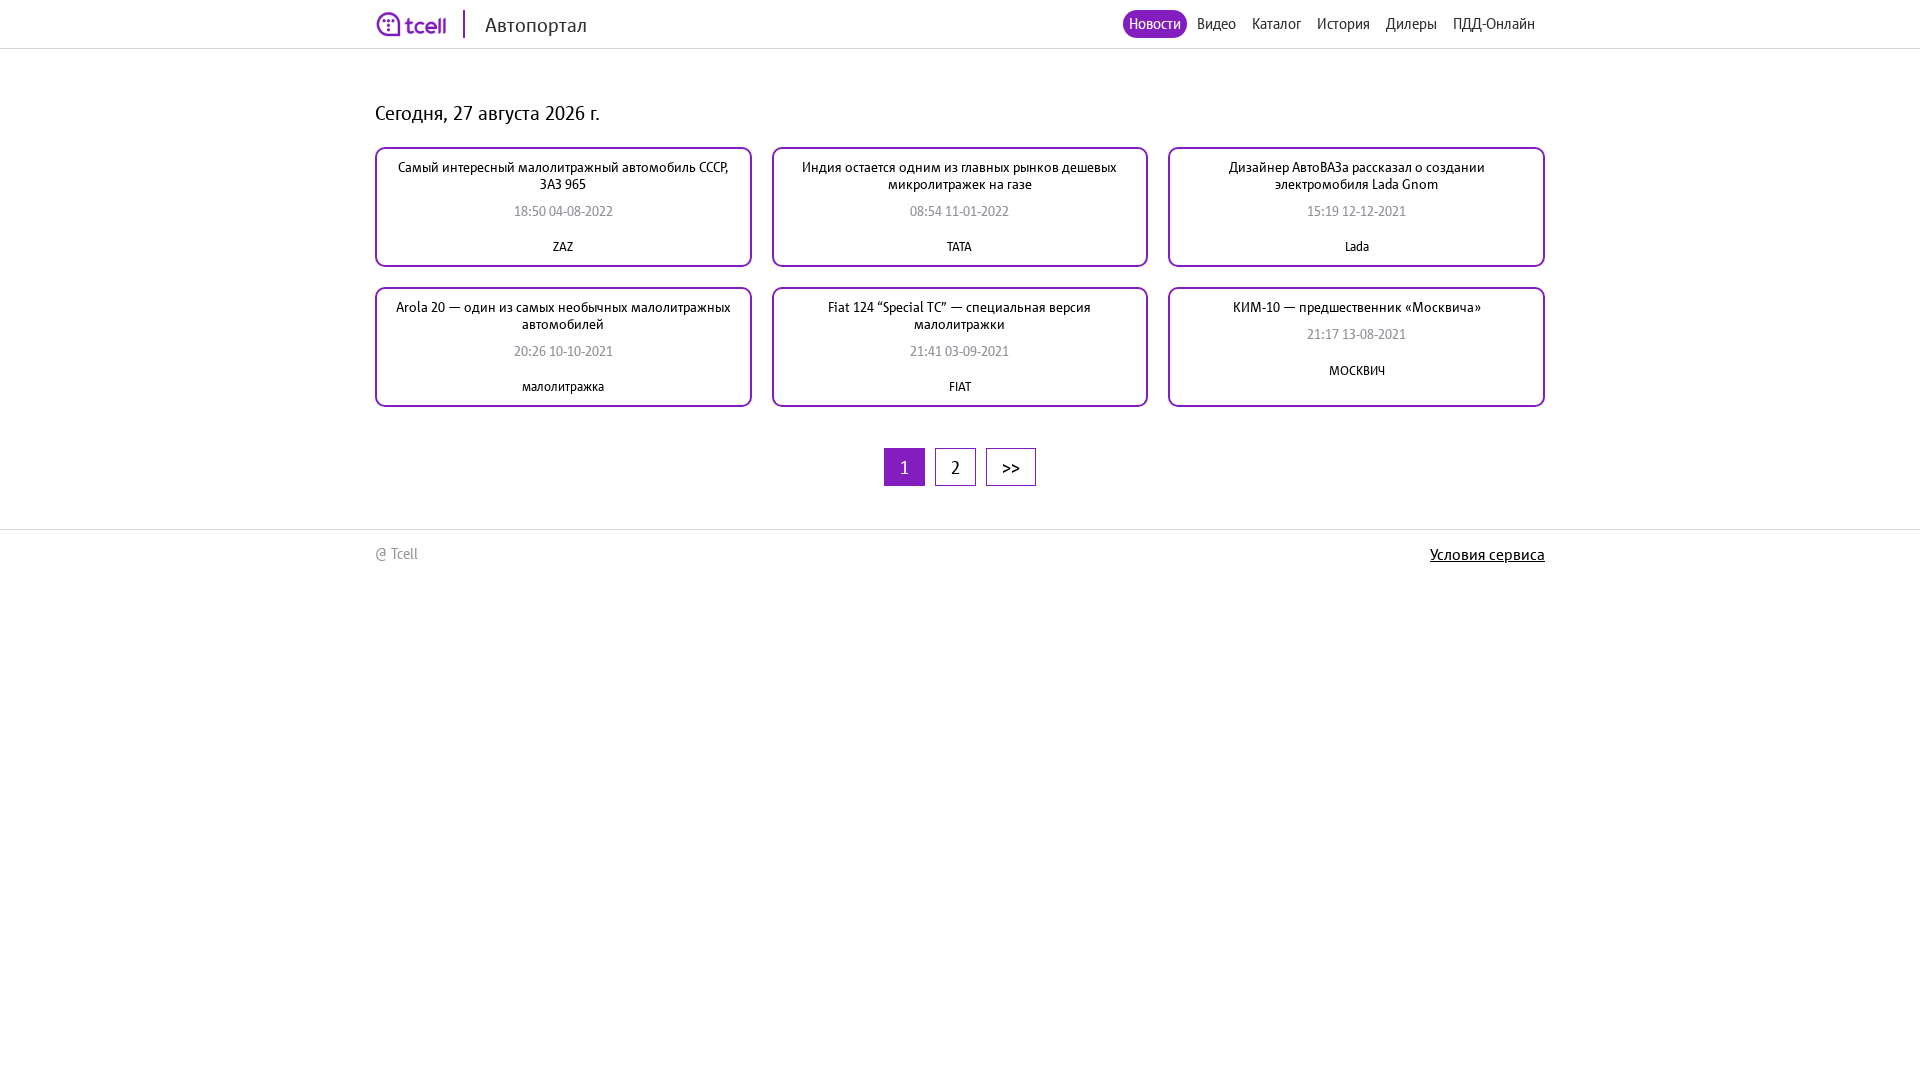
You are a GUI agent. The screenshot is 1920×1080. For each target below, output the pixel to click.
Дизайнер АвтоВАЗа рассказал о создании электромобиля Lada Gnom (1357, 175)
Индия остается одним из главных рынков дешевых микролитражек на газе (959, 175)
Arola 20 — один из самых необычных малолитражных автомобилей (563, 315)
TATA (959, 246)
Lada (1357, 246)
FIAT (960, 386)
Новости (1155, 23)
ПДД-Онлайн (1494, 23)
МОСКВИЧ (1357, 370)
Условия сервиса (1487, 554)
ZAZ (563, 246)
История (1343, 23)
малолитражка (563, 386)
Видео (1216, 23)
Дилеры (1411, 23)
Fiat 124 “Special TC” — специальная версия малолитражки (959, 315)
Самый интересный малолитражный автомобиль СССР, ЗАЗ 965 (563, 175)
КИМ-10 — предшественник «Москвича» (1357, 307)
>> (1011, 467)
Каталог (1276, 23)
